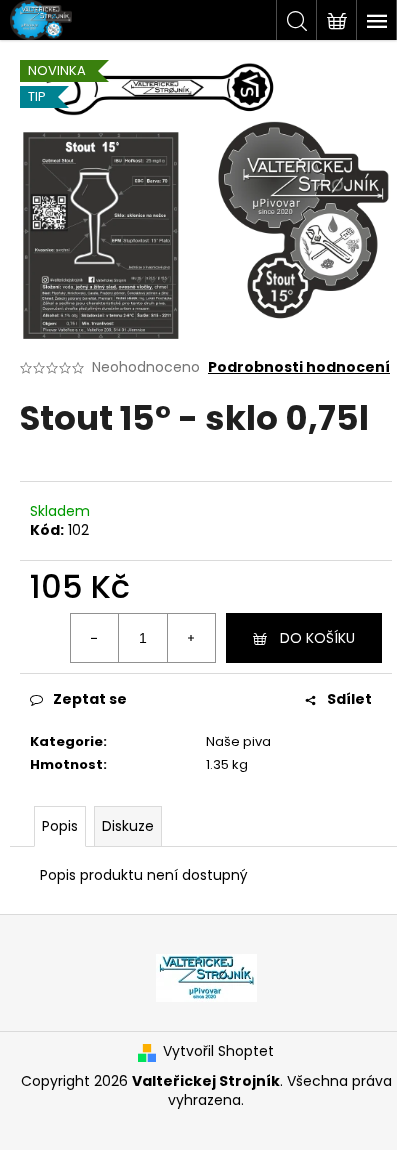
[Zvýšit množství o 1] (191, 638)
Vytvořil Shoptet (218, 1051)
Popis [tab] (60, 826)
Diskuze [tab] (128, 826)
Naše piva (238, 741)
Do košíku (317, 638)
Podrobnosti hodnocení (299, 367)
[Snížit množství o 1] (95, 638)
